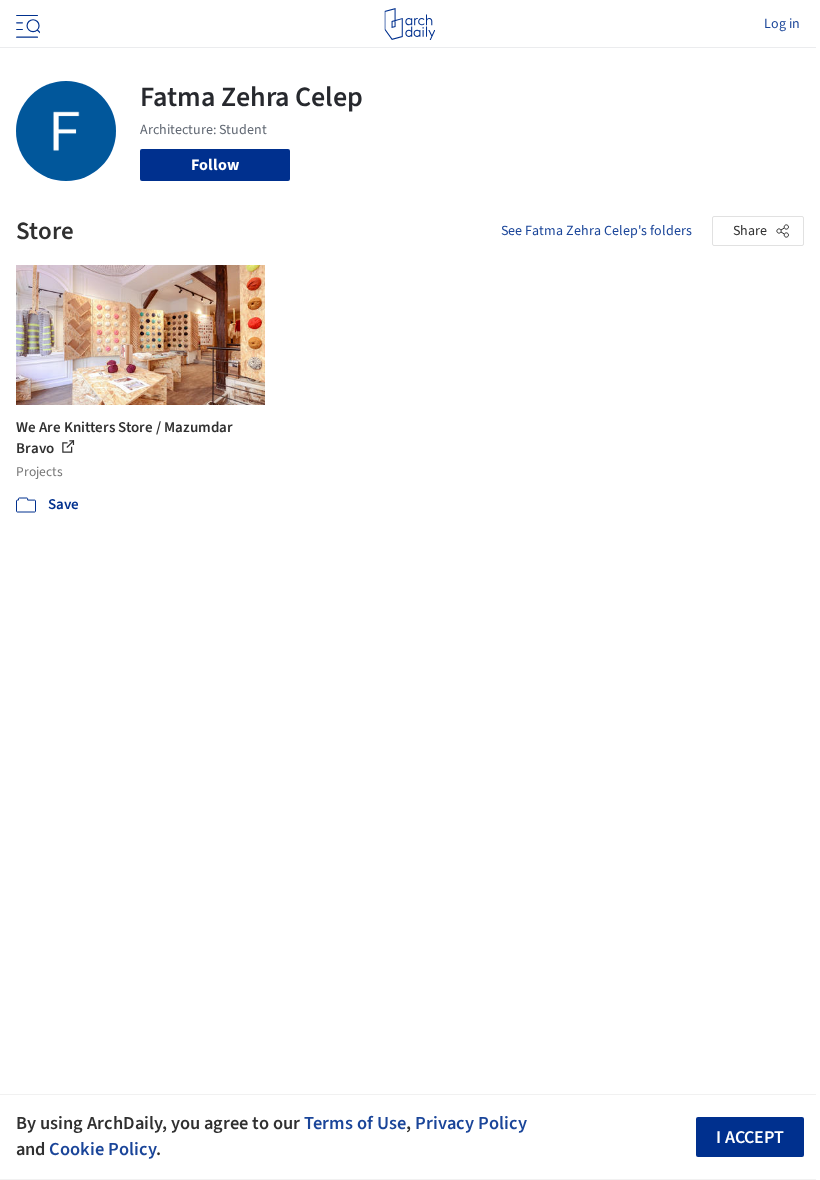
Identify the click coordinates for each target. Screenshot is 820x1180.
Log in (782, 24)
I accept (750, 1137)
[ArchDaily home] (409, 24)
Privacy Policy (471, 1123)
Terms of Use (355, 1123)
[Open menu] (26, 24)
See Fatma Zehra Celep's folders (596, 231)
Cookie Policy (102, 1149)
